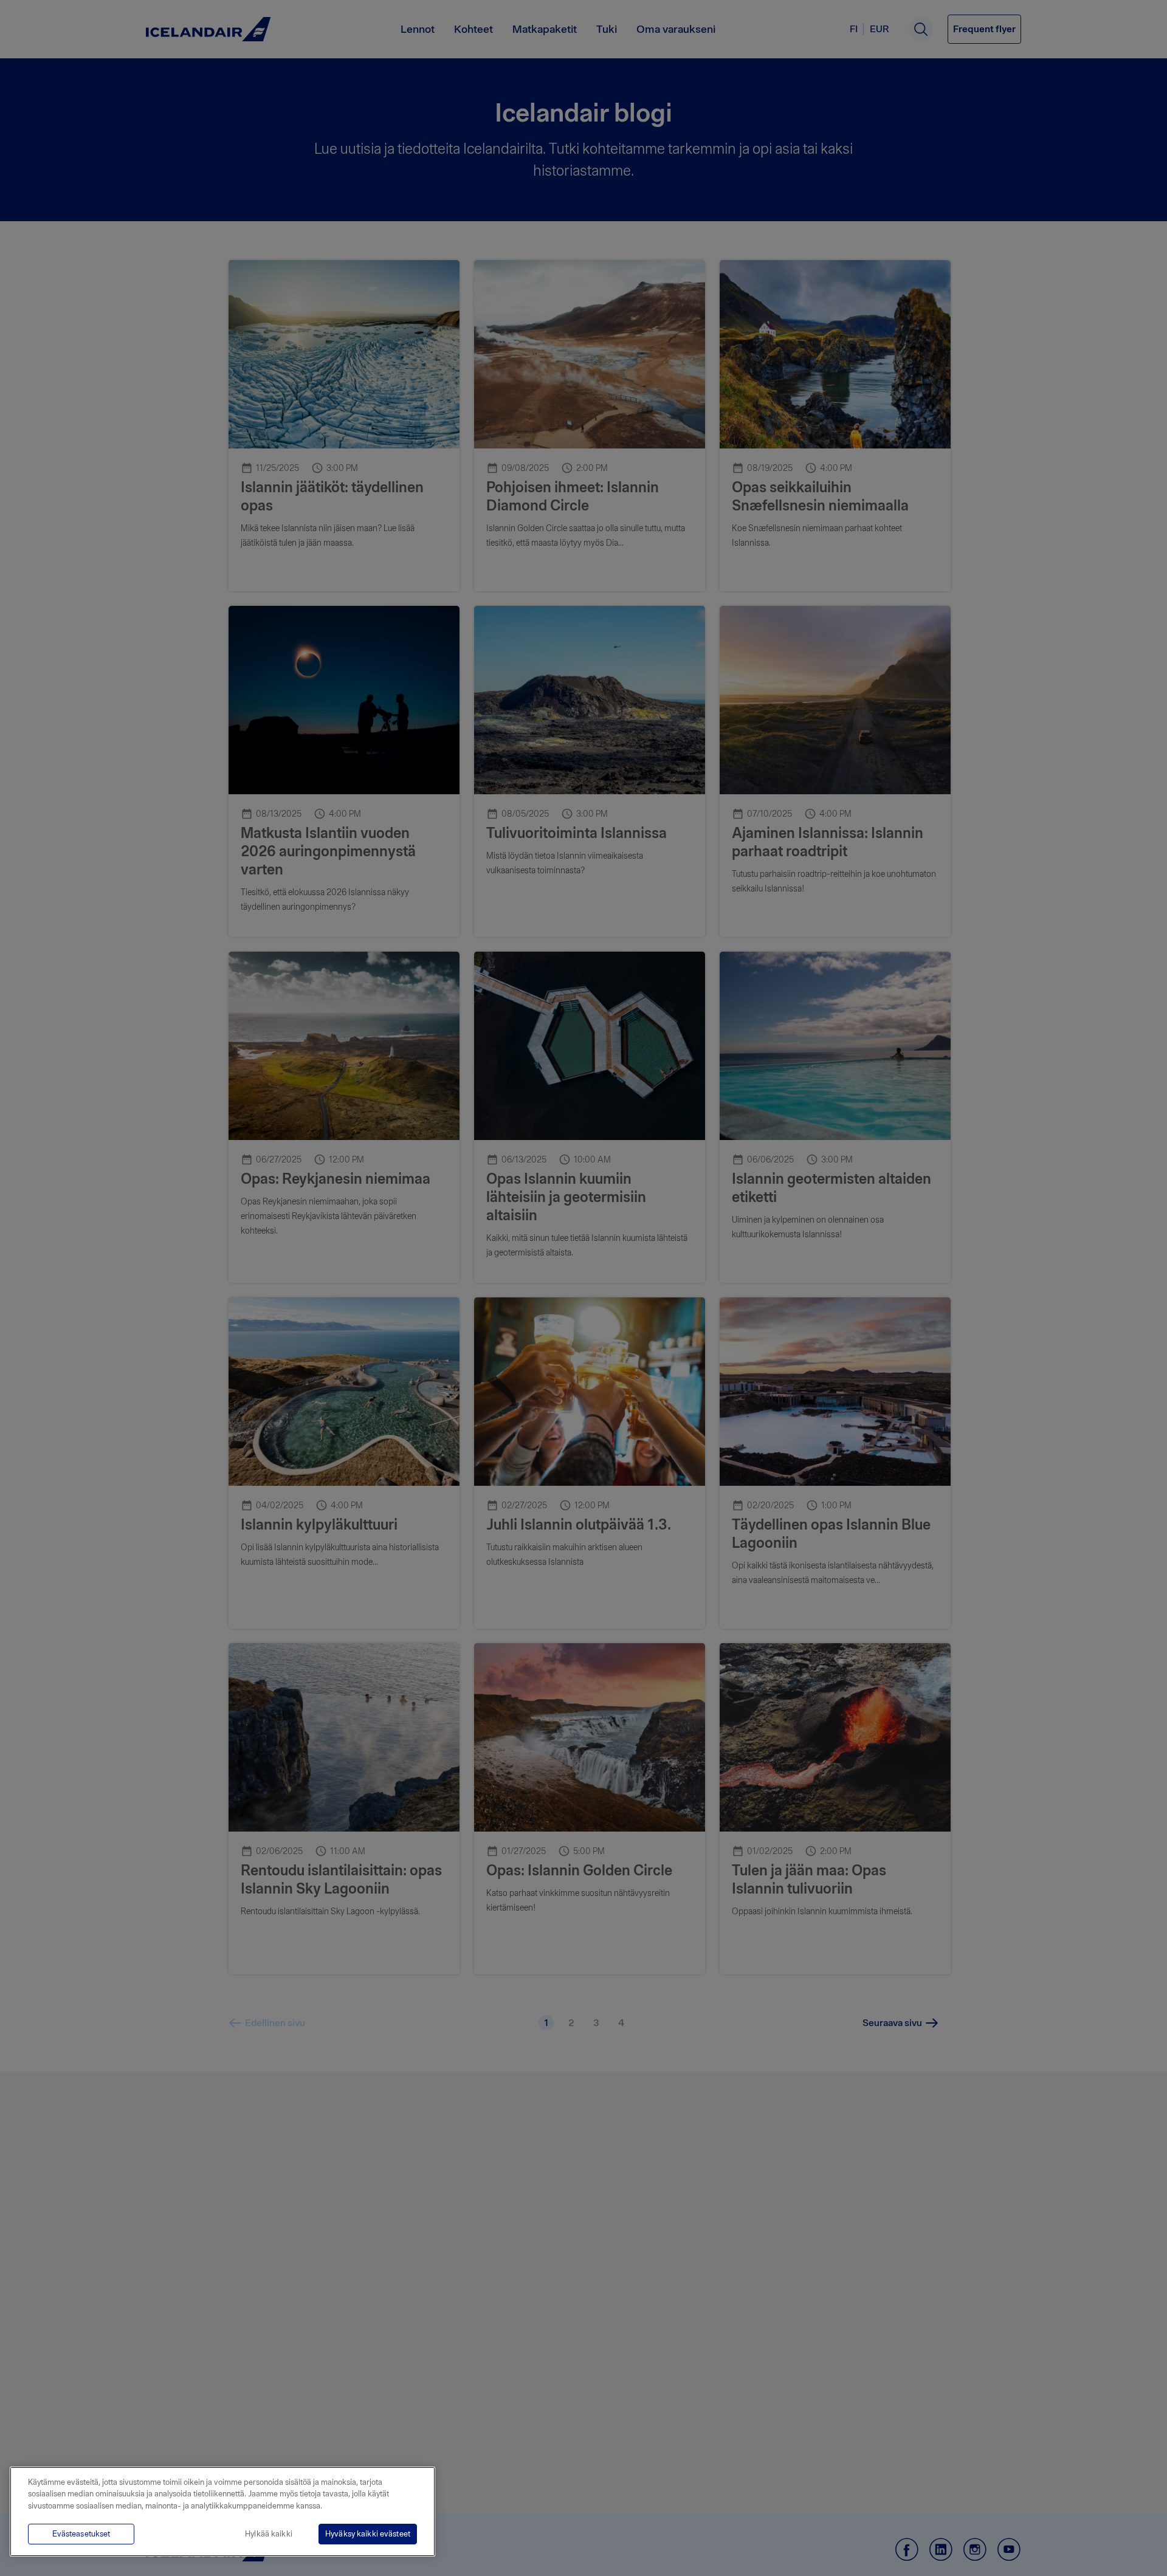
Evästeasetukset (81, 2534)
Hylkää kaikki (269, 2534)
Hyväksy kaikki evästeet (368, 2534)
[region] (222, 2512)
